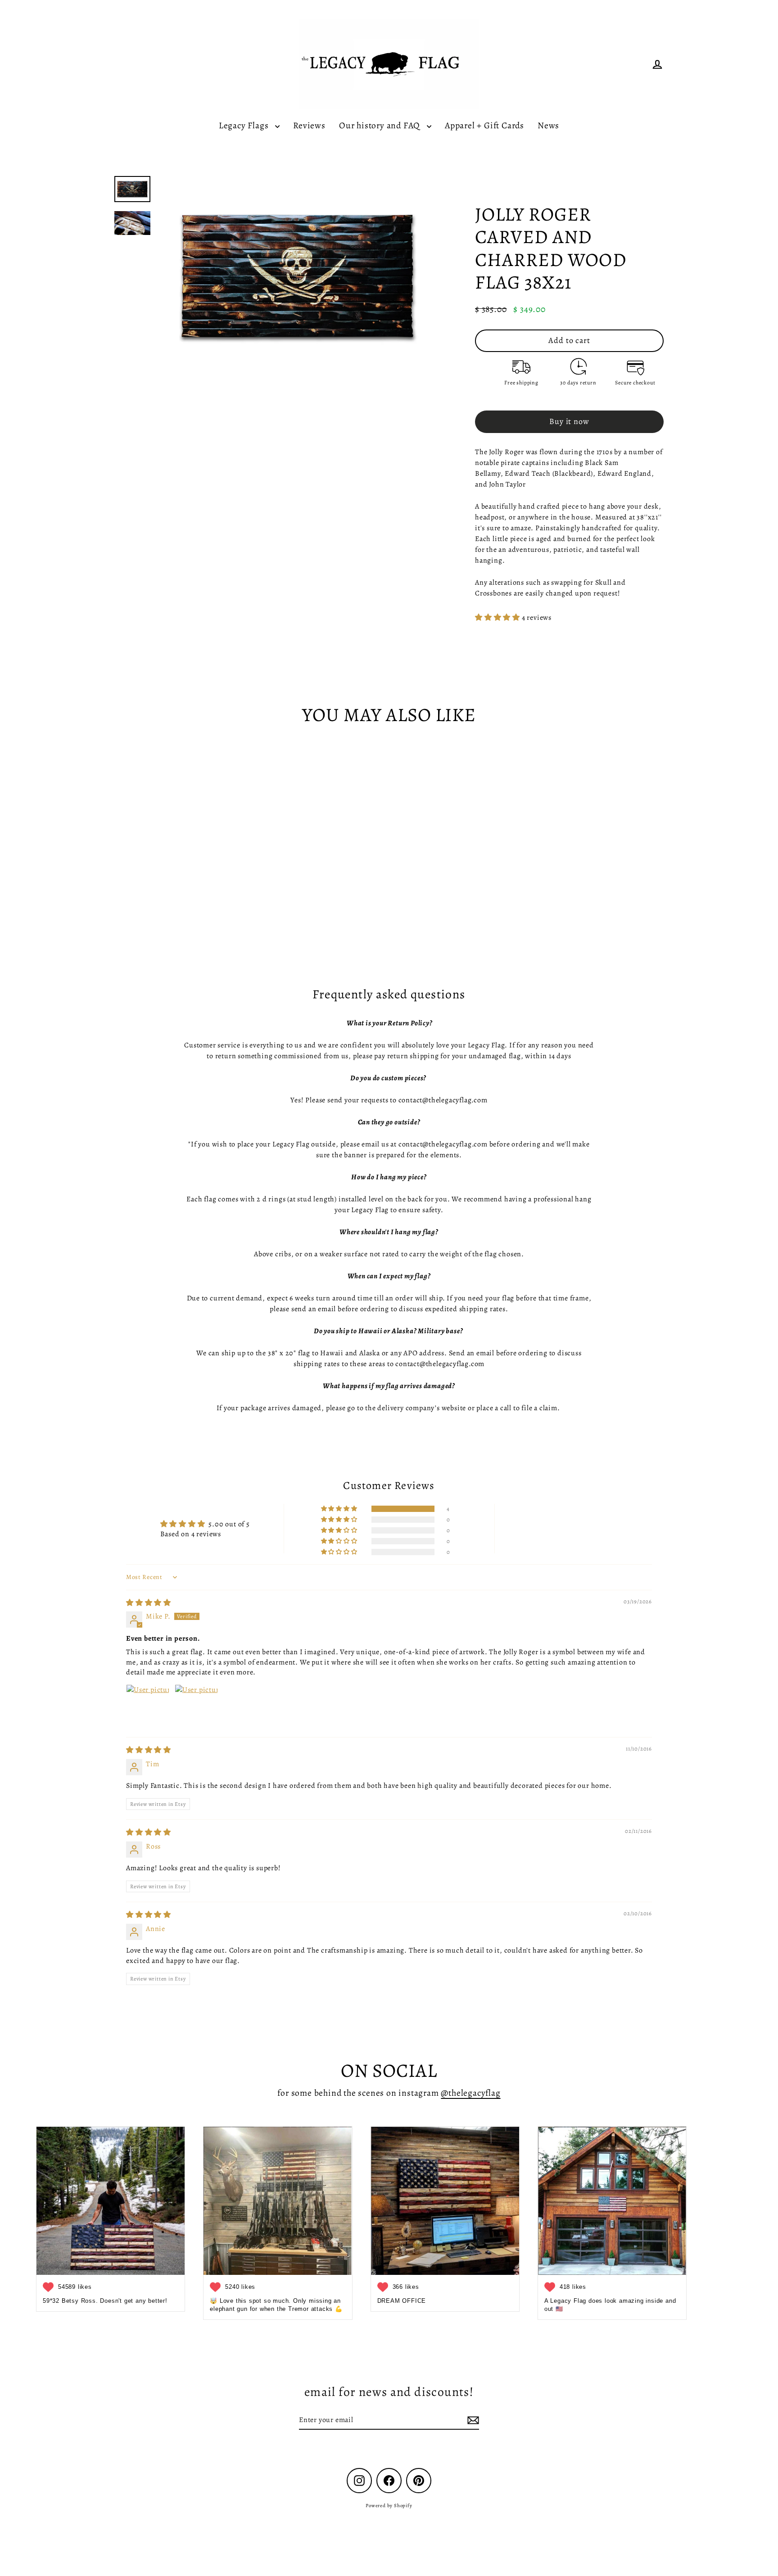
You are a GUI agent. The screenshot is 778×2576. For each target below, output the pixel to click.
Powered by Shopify (389, 2506)
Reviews (309, 125)
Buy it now (569, 421)
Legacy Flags (245, 125)
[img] (149, 1603)
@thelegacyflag (470, 2093)
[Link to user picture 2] (196, 1706)
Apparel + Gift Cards (484, 125)
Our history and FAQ (381, 125)
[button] (498, 618)
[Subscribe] (472, 2420)
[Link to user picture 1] (148, 1706)
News (548, 125)
